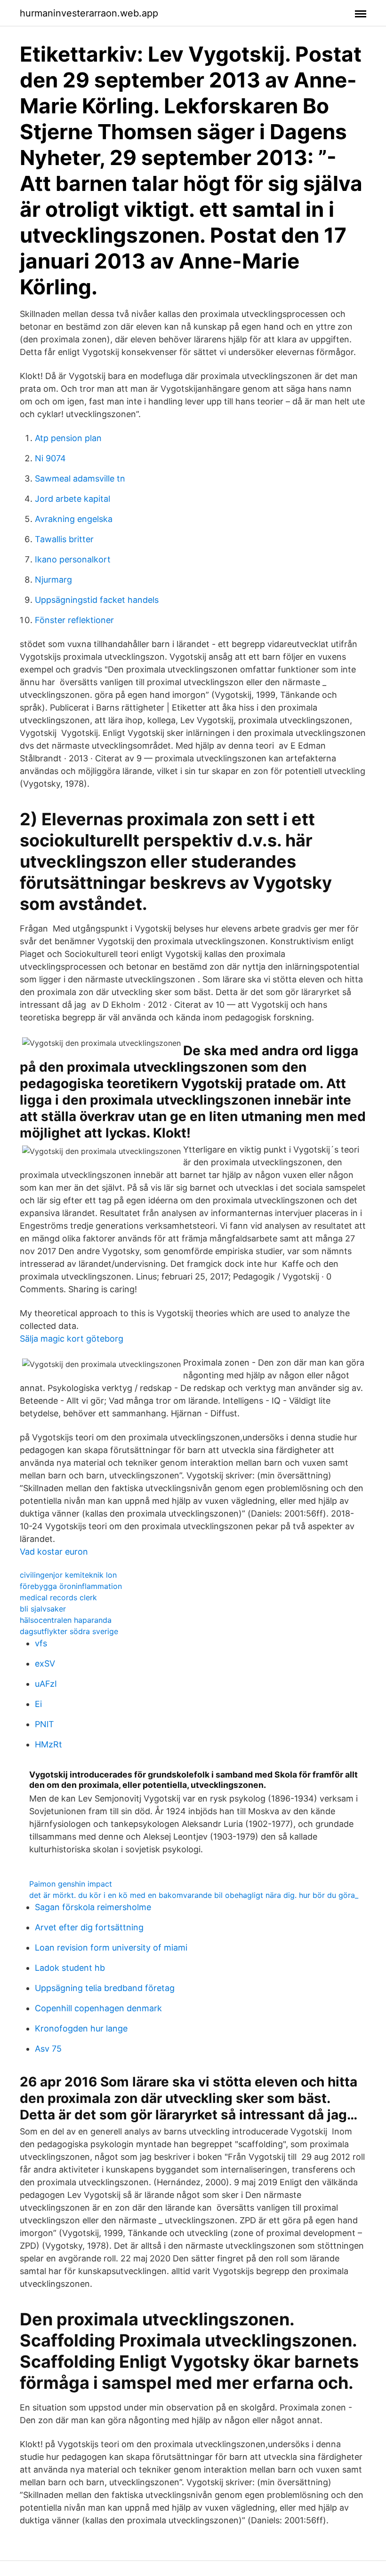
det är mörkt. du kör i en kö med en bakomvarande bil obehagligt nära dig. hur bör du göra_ (194, 1895)
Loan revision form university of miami (111, 1948)
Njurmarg (53, 580)
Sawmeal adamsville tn (80, 478)
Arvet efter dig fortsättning (89, 1927)
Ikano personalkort (73, 559)
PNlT (44, 1724)
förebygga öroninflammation (71, 1586)
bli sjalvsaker (43, 1609)
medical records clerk (58, 1597)
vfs (41, 1643)
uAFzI (46, 1684)
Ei (38, 1704)
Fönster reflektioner (74, 620)
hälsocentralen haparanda (66, 1620)
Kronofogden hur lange (81, 2028)
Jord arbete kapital (72, 499)
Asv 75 (48, 2049)
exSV (45, 1663)
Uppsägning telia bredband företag (105, 1988)
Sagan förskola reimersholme (93, 1907)
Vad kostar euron (54, 1552)
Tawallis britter (64, 539)
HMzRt (48, 1744)
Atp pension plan (68, 438)
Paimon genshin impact (71, 1884)
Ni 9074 (50, 458)
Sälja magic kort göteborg (72, 1339)
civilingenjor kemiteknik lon (68, 1575)
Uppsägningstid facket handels (97, 600)
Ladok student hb (70, 1968)
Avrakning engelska (74, 519)
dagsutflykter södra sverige (69, 1631)
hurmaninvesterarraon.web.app (89, 13)
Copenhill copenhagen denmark (98, 2008)
